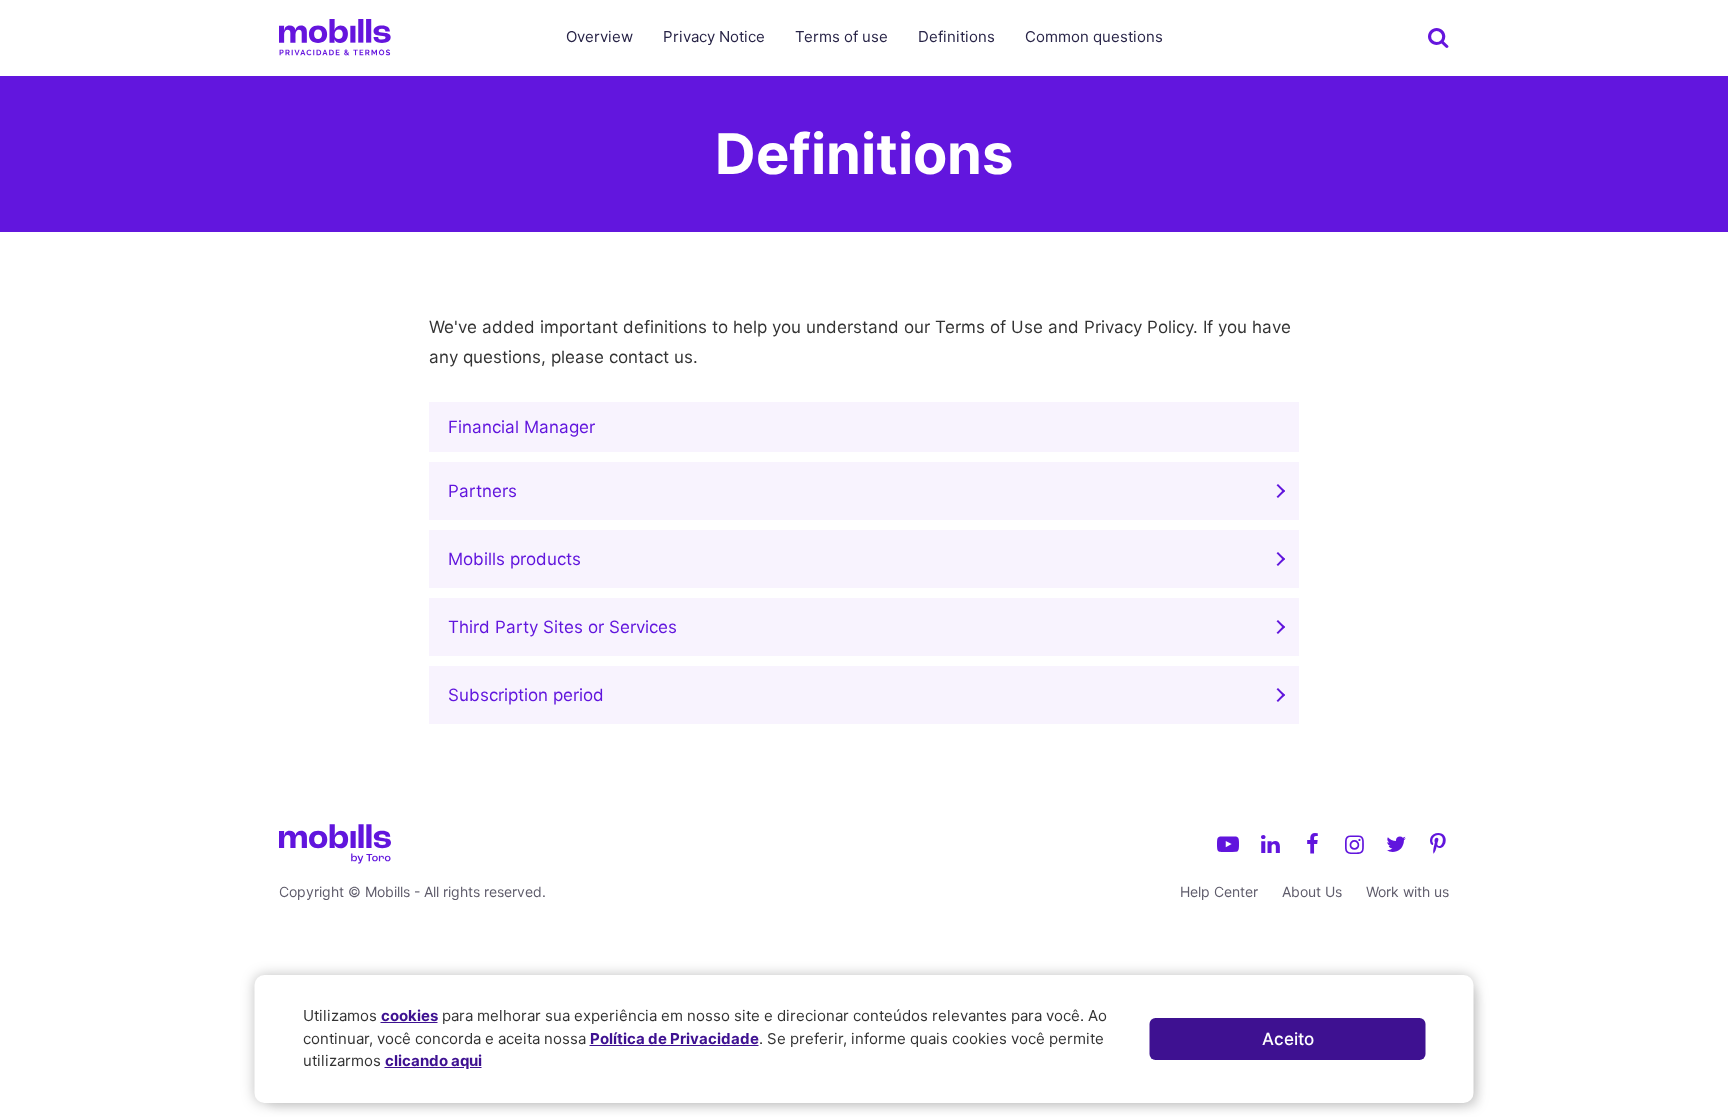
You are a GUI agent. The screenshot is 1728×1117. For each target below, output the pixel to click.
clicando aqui (433, 1060)
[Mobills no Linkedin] (1270, 844)
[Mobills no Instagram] (1354, 844)
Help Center (1219, 891)
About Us (1312, 891)
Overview (599, 36)
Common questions (1094, 36)
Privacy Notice (714, 36)
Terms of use (841, 36)
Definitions (956, 36)
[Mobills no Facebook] (1312, 844)
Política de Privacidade (674, 1038)
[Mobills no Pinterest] (1438, 844)
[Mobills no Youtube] (1228, 844)
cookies (409, 1015)
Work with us (1407, 891)
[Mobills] (335, 36)
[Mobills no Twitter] (1396, 844)
